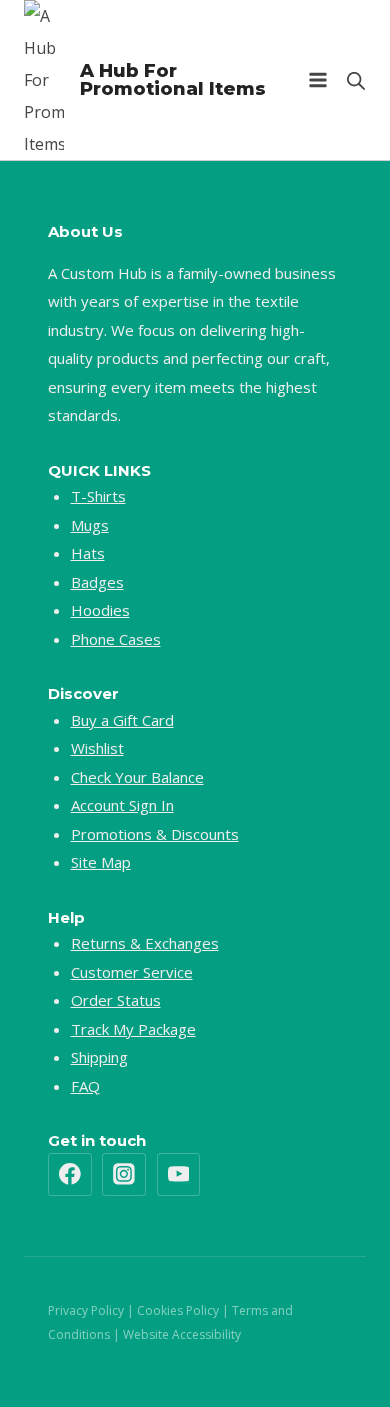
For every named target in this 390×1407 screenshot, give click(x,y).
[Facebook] (70, 1175)
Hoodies (100, 610)
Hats (88, 553)
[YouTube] (179, 1175)
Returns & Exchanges (145, 943)
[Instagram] (124, 1175)
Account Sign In (122, 805)
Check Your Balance (137, 777)
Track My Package (133, 1029)
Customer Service (132, 972)
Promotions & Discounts (155, 834)
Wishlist (97, 748)
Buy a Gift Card (122, 720)
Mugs (90, 525)
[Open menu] (317, 79)
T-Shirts (98, 496)
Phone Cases (116, 639)
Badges (97, 582)
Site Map (101, 862)
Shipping (99, 1057)
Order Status (116, 1000)
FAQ (85, 1086)
